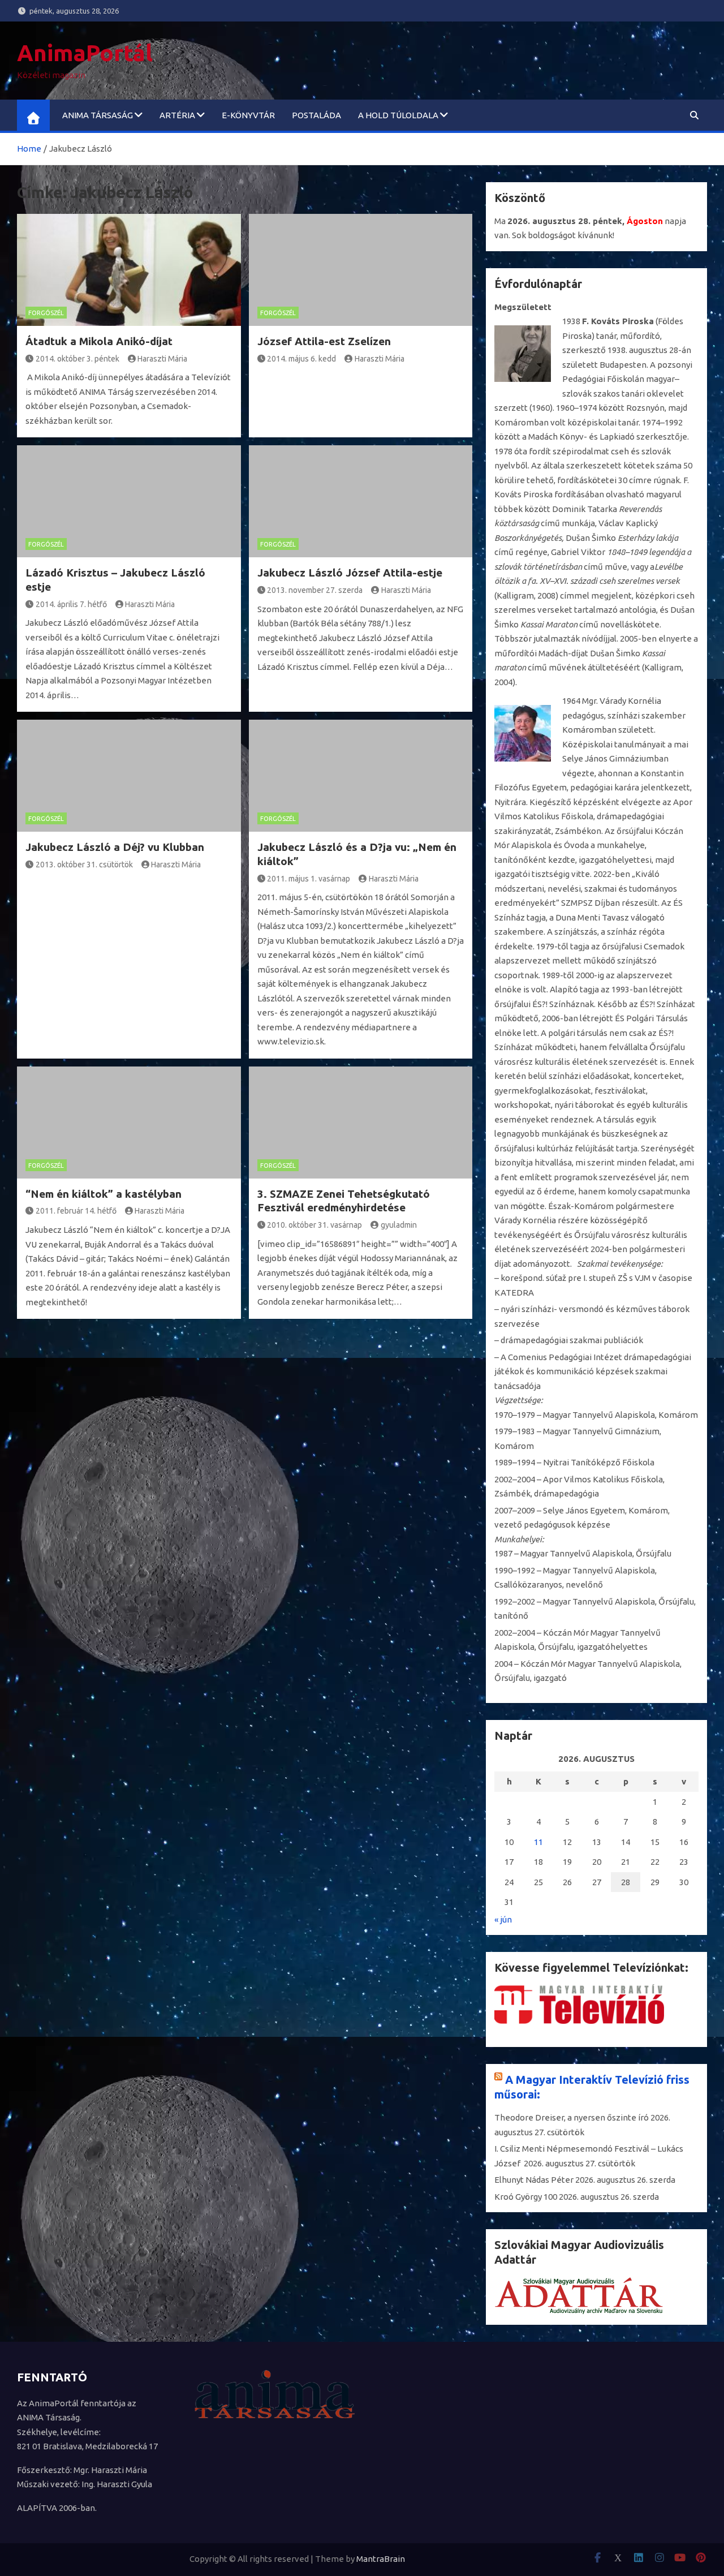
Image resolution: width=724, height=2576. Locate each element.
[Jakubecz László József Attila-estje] (361, 501)
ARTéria (177, 115)
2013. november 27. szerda (315, 590)
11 (538, 1842)
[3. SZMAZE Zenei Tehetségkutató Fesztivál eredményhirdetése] (361, 1123)
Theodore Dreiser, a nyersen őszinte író (572, 2117)
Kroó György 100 (526, 2197)
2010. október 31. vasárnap (314, 1225)
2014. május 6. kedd (301, 359)
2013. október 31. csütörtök (84, 865)
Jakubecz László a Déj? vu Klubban (115, 847)
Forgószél (46, 313)
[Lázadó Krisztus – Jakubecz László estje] (129, 501)
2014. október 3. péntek (77, 359)
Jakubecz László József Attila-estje (350, 573)
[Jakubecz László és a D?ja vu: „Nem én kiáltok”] (361, 776)
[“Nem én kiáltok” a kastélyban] (129, 1123)
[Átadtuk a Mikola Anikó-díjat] (129, 270)
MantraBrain (381, 2559)
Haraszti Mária (162, 359)
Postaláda (316, 115)
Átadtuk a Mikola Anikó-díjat (99, 341)
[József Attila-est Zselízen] (361, 270)
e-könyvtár (248, 115)
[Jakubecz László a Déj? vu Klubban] (129, 776)
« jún (503, 1919)
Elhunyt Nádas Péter (534, 2180)
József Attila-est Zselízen (324, 341)
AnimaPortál (85, 53)
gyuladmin (399, 1225)
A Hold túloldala (398, 115)
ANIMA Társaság (98, 115)
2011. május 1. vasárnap (309, 879)
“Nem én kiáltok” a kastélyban (104, 1194)
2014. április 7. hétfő (71, 604)
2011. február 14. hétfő (76, 1211)
